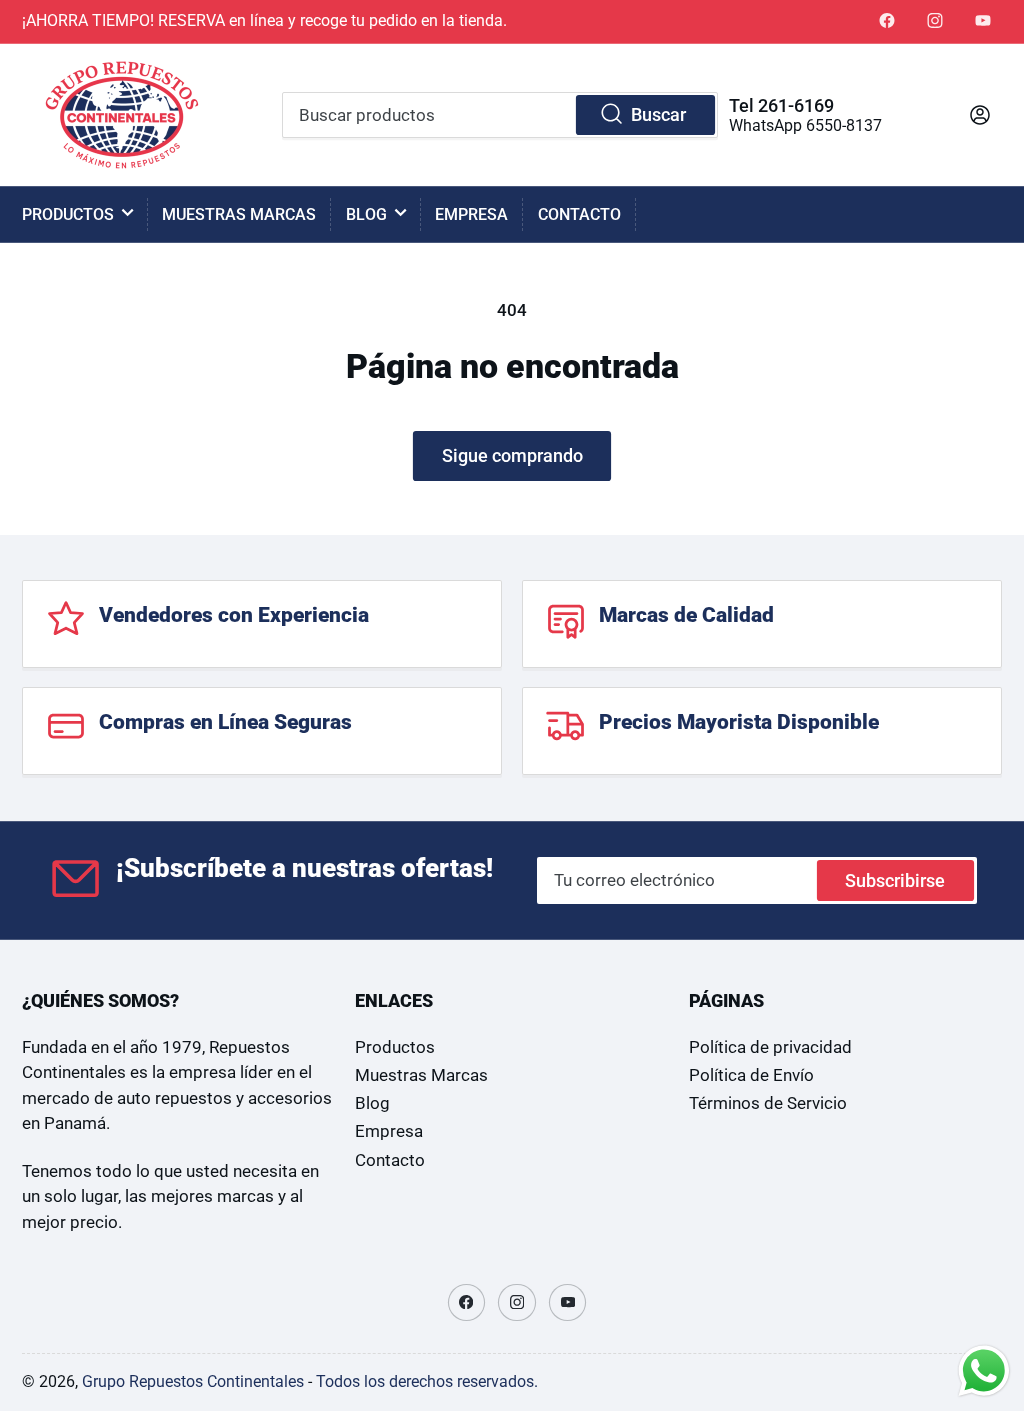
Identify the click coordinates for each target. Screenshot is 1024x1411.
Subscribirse (895, 880)
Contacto (579, 214)
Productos (68, 214)
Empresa (471, 214)
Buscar (658, 114)
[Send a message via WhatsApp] (984, 1371)
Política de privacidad (770, 1047)
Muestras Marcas (239, 214)
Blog (366, 214)
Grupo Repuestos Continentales (193, 1381)
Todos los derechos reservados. (427, 1381)
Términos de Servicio (768, 1103)
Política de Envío (751, 1075)
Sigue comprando (512, 455)
